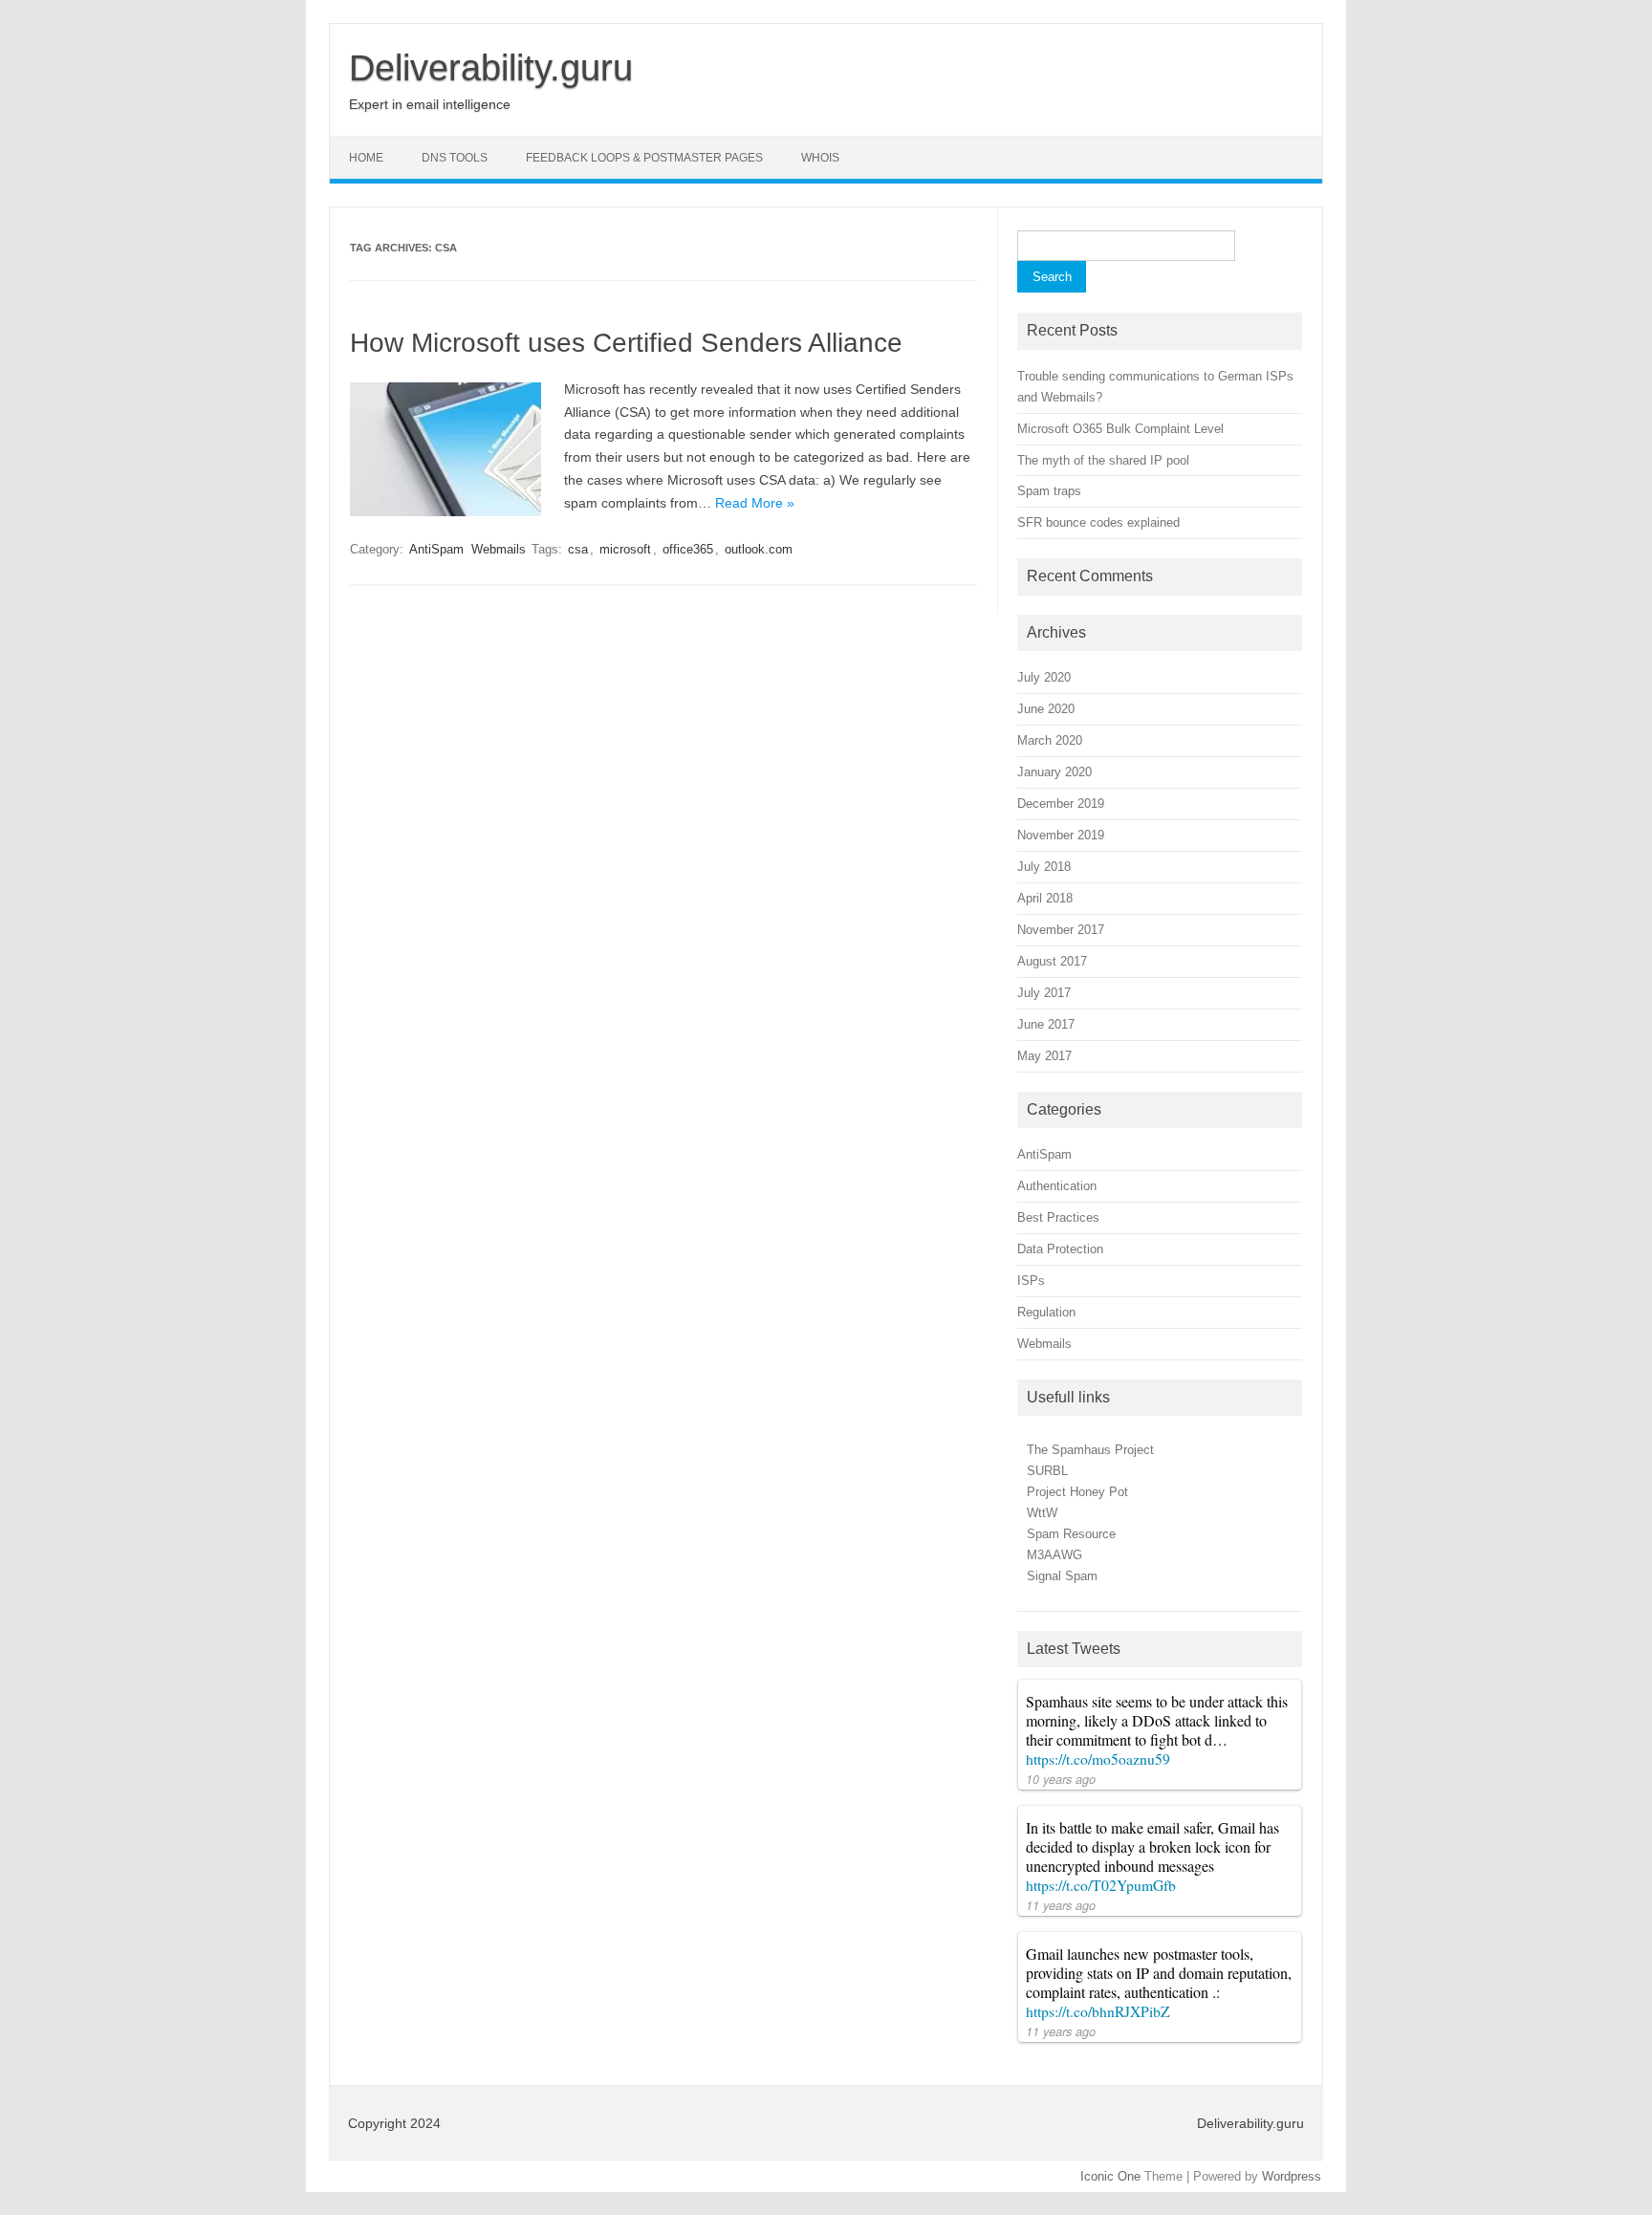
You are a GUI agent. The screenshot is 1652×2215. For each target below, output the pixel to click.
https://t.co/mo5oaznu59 (1098, 1759)
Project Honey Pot (1077, 1492)
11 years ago (1061, 1905)
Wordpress (1292, 2176)
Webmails (499, 549)
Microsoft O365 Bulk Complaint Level (1120, 429)
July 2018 (1044, 867)
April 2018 (1045, 898)
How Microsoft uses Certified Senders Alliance (626, 343)
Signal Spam (1062, 1576)
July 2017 (1044, 993)
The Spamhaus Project (1090, 1450)
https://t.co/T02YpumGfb (1101, 1885)
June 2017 (1046, 1024)
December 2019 (1061, 803)
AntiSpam (436, 549)
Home (366, 158)
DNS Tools (455, 158)
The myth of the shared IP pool (1103, 460)
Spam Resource (1071, 1534)
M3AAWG (1054, 1555)
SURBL (1047, 1471)
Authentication (1057, 1186)
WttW (1042, 1513)
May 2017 (1044, 1056)
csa (578, 549)
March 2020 (1050, 740)
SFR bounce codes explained (1098, 522)
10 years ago (1061, 1779)
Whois (820, 158)
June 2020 (1046, 709)
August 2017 (1052, 961)
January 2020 (1054, 772)
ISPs (1031, 1281)
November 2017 (1061, 930)
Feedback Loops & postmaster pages (644, 158)
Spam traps (1049, 491)
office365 (688, 549)
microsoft (625, 549)
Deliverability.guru (491, 68)
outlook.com (759, 549)
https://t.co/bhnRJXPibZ (1098, 2011)
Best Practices (1058, 1217)
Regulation (1046, 1312)
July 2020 (1044, 677)
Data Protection (1060, 1249)
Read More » (755, 503)
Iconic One (1110, 2176)
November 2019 (1061, 835)
